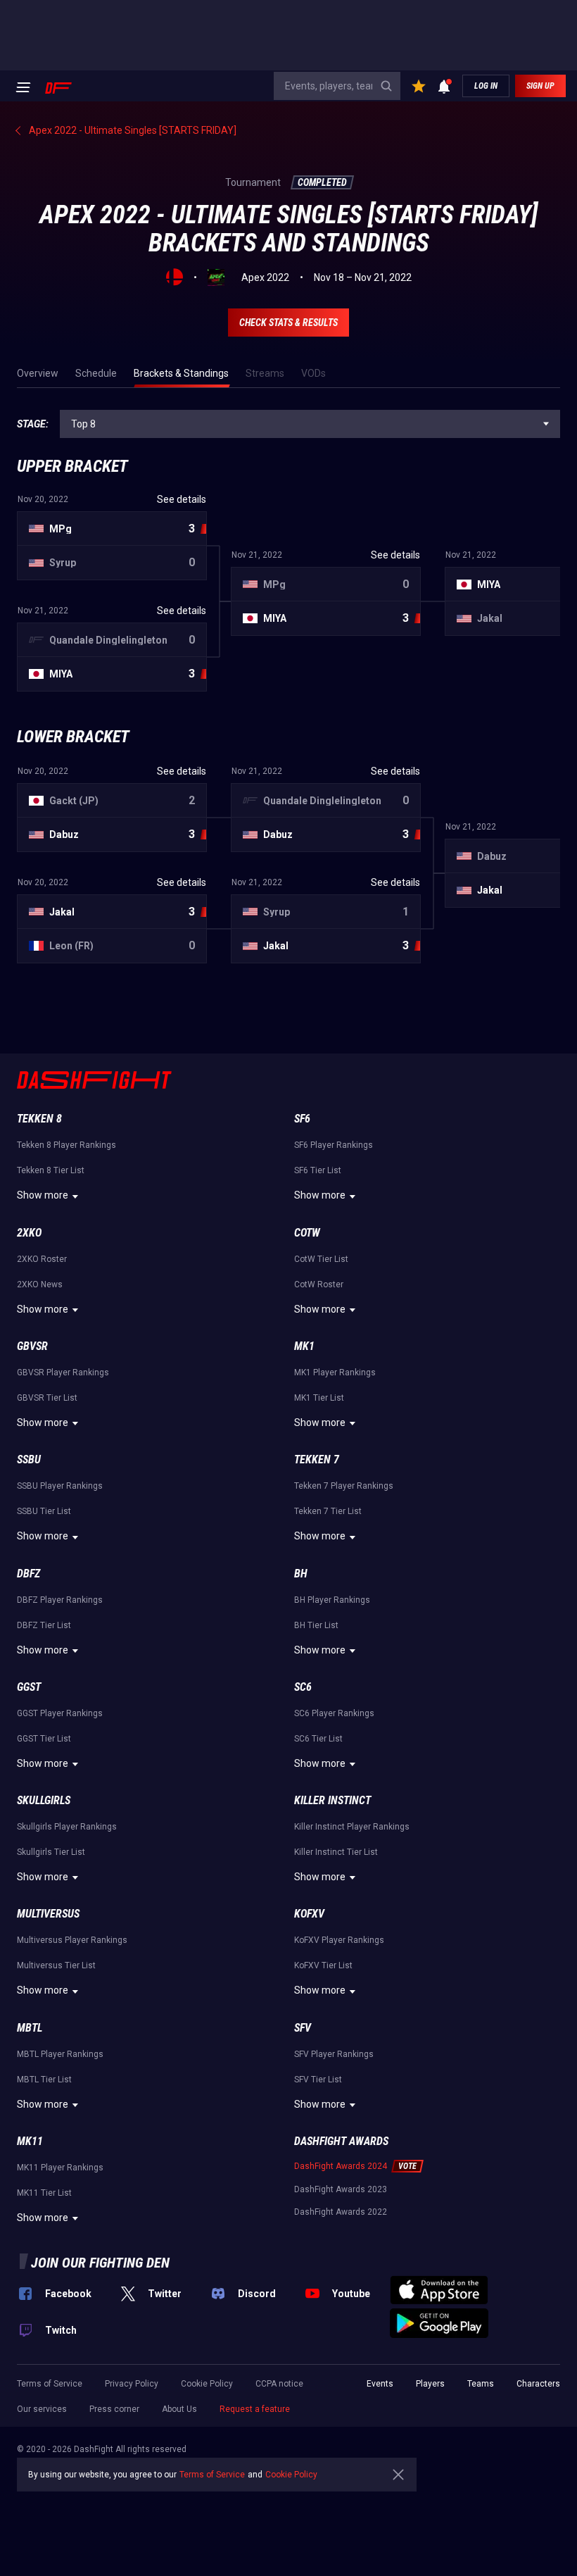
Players (430, 2384)
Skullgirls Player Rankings (67, 1827)
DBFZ (28, 1574)
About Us (179, 2409)
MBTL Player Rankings (60, 2054)
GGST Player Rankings (60, 1713)
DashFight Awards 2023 (341, 2189)
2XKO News (40, 1284)
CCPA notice (279, 2384)
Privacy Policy (132, 2384)
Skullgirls (44, 1800)
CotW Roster (319, 1284)
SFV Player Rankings (334, 2054)
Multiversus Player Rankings (72, 1940)
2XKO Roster (42, 1259)
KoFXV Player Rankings (339, 1940)
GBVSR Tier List (47, 1398)
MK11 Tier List (44, 2193)
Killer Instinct (332, 1800)
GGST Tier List (44, 1739)
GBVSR (32, 1346)
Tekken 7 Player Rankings (344, 1486)
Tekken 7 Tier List (328, 1511)
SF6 (302, 1119)
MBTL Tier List (44, 2080)
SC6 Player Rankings (334, 1713)
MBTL (30, 2028)
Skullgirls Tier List (51, 1852)
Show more (43, 1195)
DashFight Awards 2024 (341, 2166)
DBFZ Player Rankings (60, 1600)
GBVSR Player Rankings (63, 1373)
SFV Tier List (318, 2080)
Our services (42, 2409)
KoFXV (309, 1914)
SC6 (303, 1687)
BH (301, 1574)
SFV (303, 2028)
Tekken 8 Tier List (51, 1170)
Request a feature (255, 2409)
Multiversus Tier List (56, 1965)
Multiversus (48, 1914)
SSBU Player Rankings (60, 1486)
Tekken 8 (39, 1119)
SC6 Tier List (318, 1739)
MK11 (30, 2141)
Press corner (114, 2409)
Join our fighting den (100, 2263)
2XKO (29, 1233)
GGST (29, 1687)
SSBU (29, 1459)
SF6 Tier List (318, 1170)
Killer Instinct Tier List (336, 1852)
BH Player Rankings (332, 1600)
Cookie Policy (207, 2384)
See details (182, 499)
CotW (307, 1233)
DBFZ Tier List (44, 1625)
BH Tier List (316, 1625)
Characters (538, 2384)
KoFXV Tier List (323, 1965)
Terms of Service (50, 2384)
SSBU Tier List (44, 1511)
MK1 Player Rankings (335, 1373)
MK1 (304, 1346)
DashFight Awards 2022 (341, 2212)
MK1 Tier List (319, 1398)
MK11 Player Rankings (60, 2168)
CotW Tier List (321, 1259)
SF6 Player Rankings (334, 1145)
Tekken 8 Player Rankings (66, 1145)
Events (380, 2384)
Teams (481, 2384)
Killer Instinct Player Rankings (352, 1827)
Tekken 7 (317, 1459)
